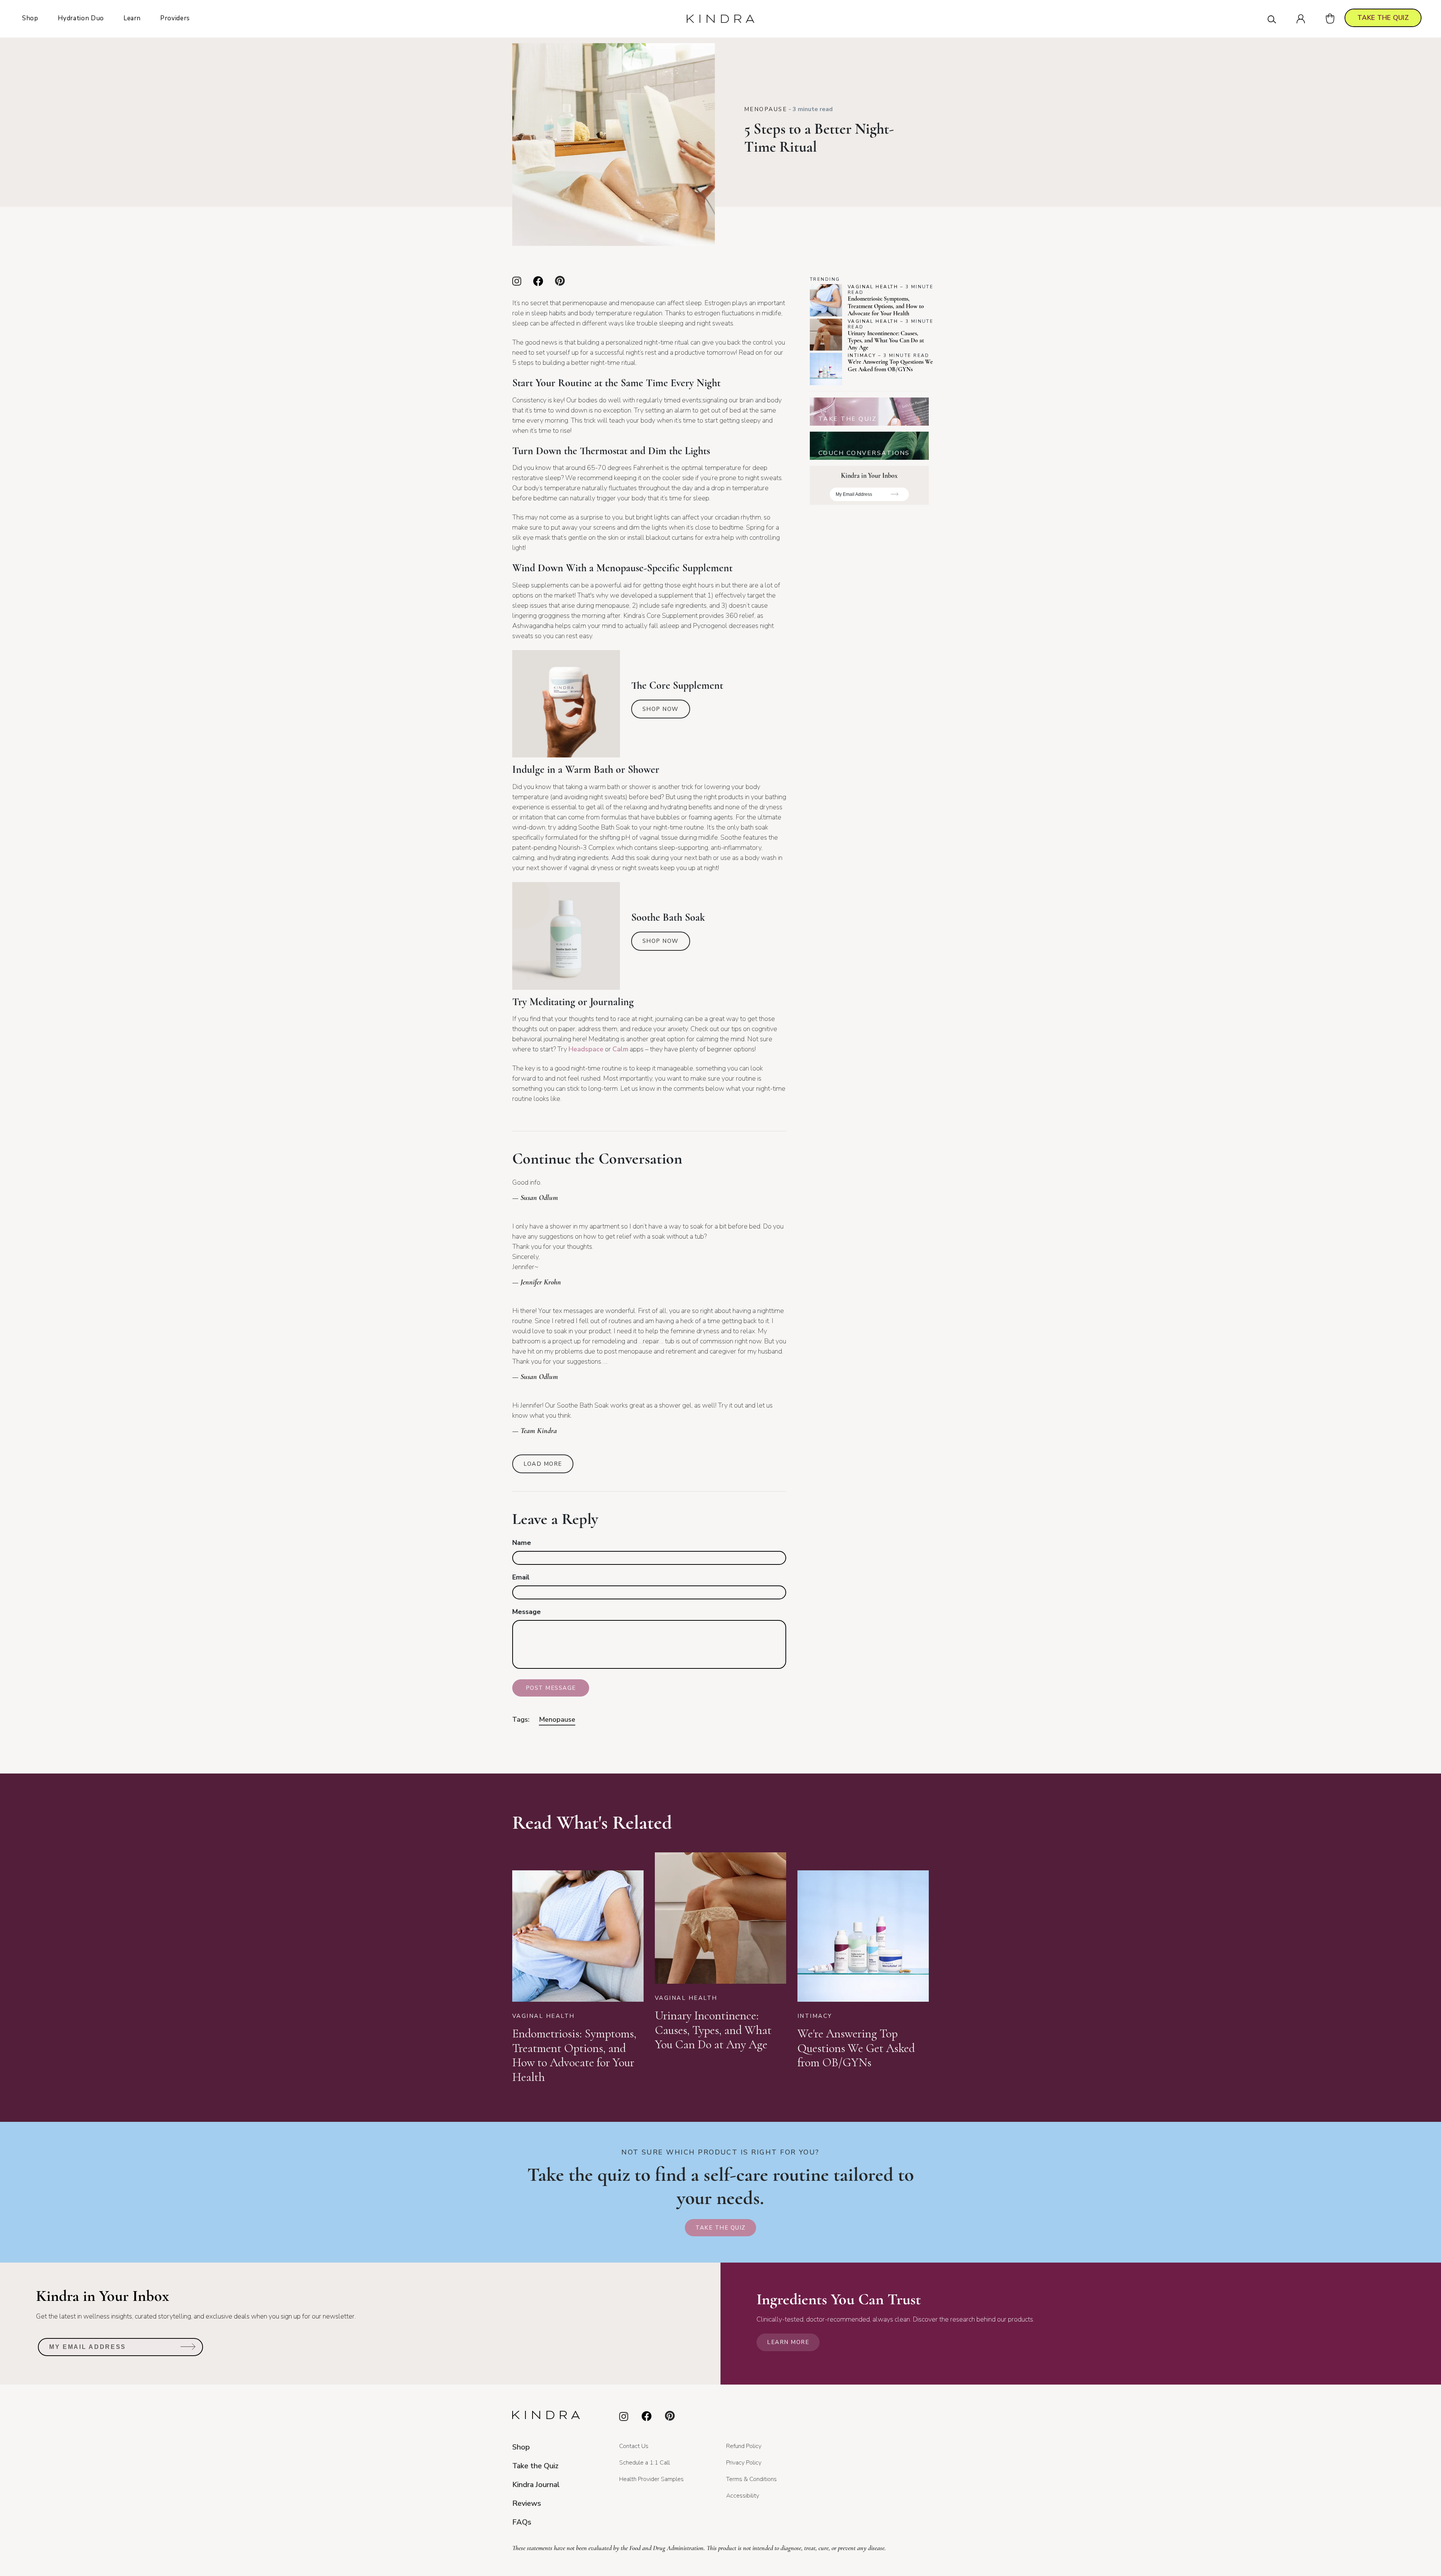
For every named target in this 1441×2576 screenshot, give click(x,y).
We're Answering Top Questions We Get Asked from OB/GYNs (890, 365)
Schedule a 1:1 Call (645, 2463)
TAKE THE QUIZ (1383, 18)
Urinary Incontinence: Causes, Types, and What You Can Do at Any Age (886, 340)
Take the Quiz (720, 2228)
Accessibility (743, 2496)
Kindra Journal (536, 2485)
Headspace (586, 1049)
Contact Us (634, 2446)
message (526, 1612)
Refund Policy (744, 2446)
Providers (175, 18)
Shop (30, 18)
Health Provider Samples (651, 2479)
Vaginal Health (873, 287)
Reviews (527, 2503)
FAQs (522, 2522)
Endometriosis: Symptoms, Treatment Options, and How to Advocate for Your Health (886, 306)
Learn (132, 18)
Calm (620, 1049)
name (522, 1543)
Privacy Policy (744, 2463)
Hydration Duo (81, 18)
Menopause (766, 109)
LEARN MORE (788, 2342)
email (521, 1577)
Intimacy (862, 355)
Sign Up (895, 497)
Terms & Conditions (751, 2479)
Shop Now (661, 709)
